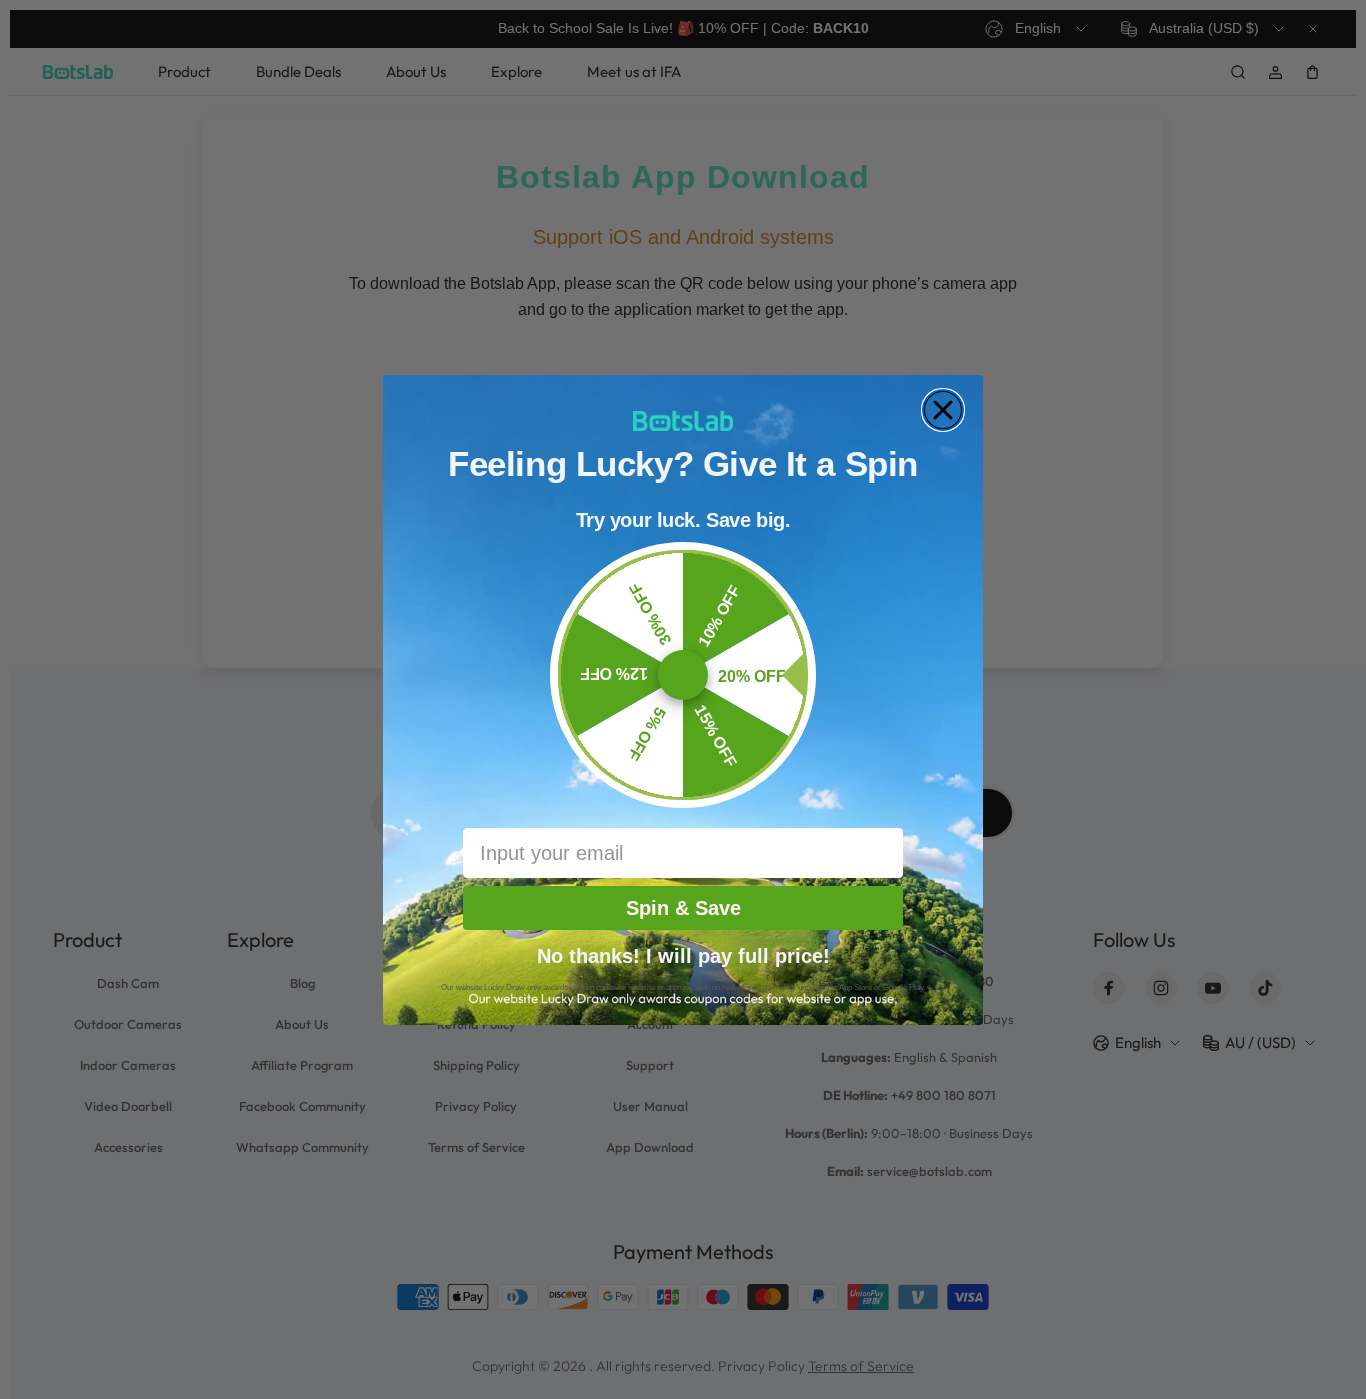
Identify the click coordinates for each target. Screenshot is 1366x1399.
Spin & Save (683, 908)
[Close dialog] (943, 410)
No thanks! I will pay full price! (683, 954)
